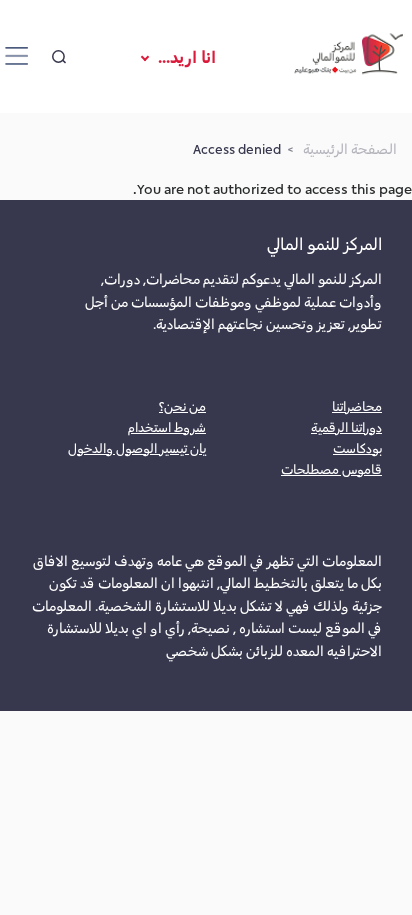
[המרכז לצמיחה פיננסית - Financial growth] (349, 57)
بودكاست (357, 447)
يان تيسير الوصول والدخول (137, 447)
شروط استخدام (167, 426)
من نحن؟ (182, 405)
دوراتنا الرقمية (346, 426)
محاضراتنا (357, 405)
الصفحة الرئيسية (350, 148)
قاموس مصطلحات (331, 468)
